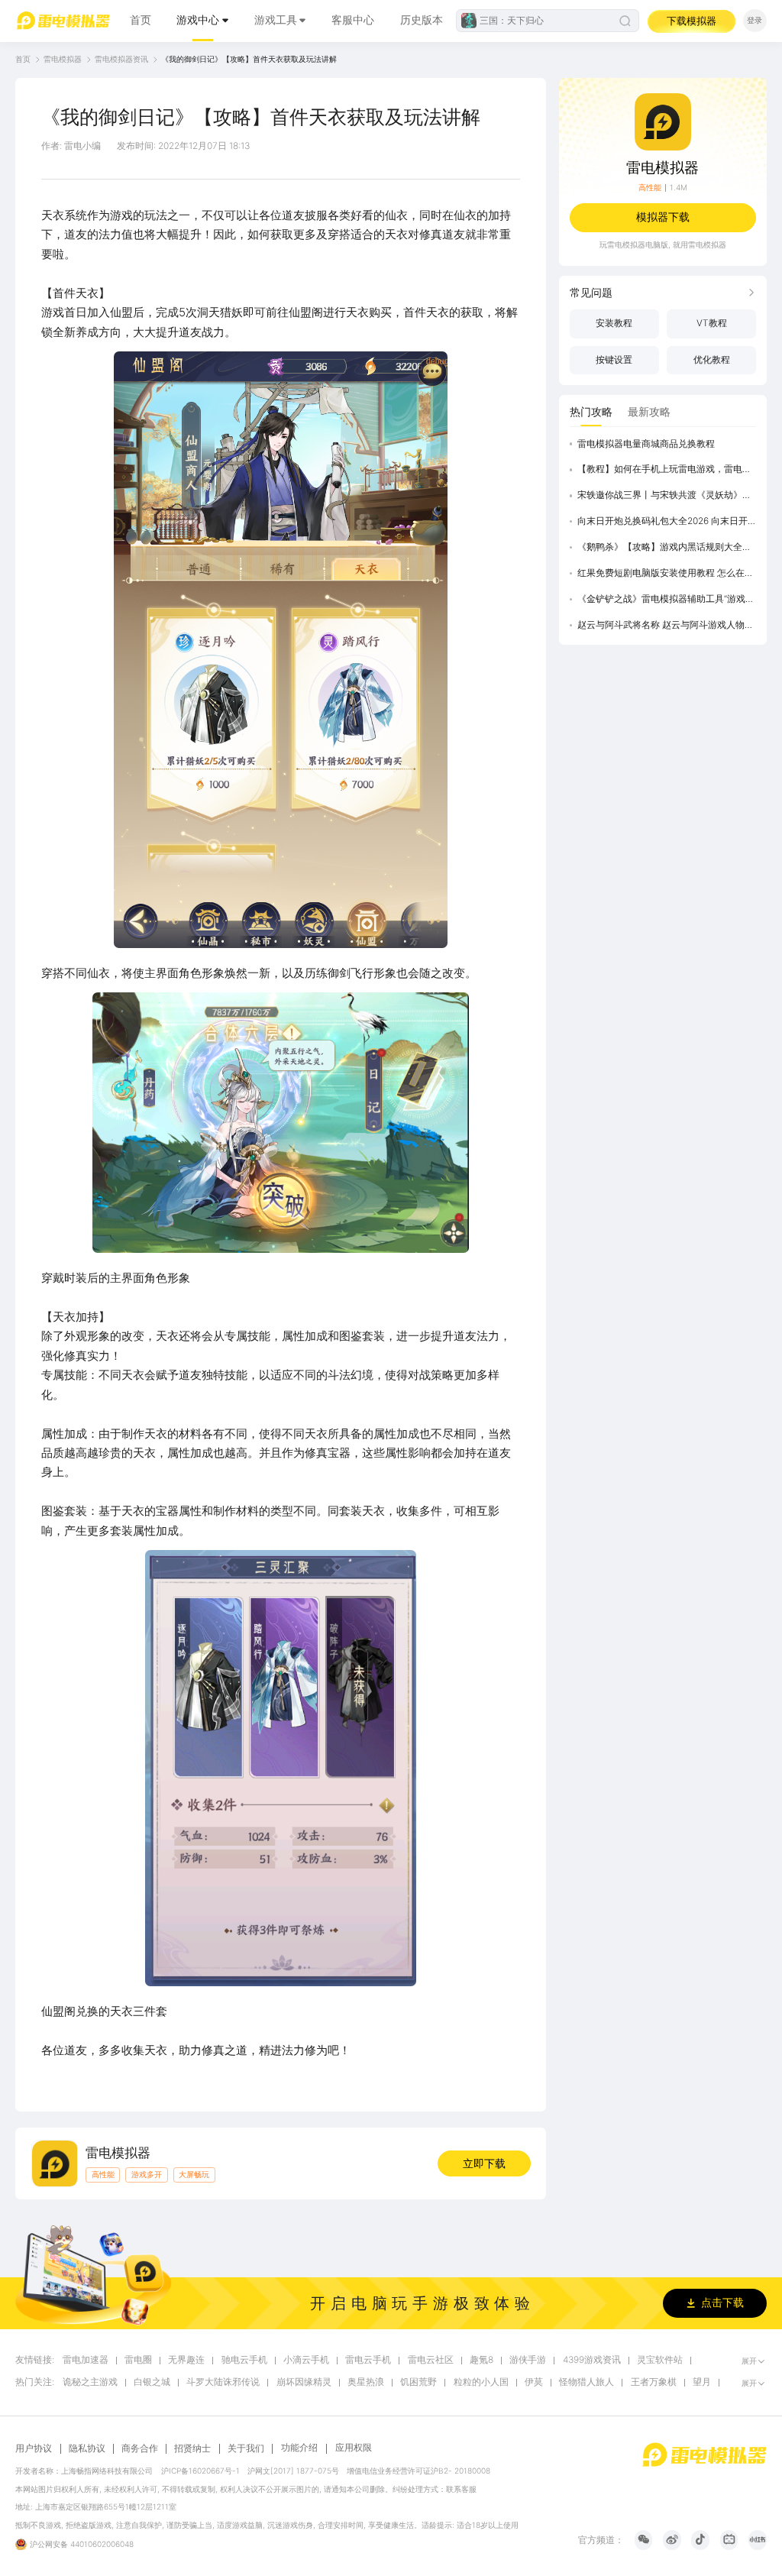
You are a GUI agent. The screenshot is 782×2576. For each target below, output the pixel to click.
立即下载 (484, 2163)
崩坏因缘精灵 (304, 2382)
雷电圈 (138, 2360)
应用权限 (354, 2448)
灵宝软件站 (660, 2360)
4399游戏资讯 (592, 2360)
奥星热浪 (366, 2382)
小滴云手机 (306, 2360)
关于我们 (246, 2449)
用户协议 (34, 2449)
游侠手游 (528, 2360)
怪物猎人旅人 (586, 2382)
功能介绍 (299, 2448)
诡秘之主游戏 (90, 2382)
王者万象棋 (654, 2382)
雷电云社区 (431, 2360)
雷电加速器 (86, 2360)
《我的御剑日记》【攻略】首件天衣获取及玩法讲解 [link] (249, 59)
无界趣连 (186, 2360)
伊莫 (534, 2382)
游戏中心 (198, 20)
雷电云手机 (368, 2360)
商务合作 (140, 2449)
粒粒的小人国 (481, 2382)
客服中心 (353, 20)
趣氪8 (481, 2360)
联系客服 (461, 2489)
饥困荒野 (418, 2382)
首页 (141, 20)
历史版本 (422, 20)
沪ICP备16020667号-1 (200, 2471)
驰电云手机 (244, 2360)
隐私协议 (87, 2449)
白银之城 (152, 2382)
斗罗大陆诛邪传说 (223, 2382)
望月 (702, 2382)
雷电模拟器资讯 (121, 59)
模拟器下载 (663, 217)
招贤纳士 (192, 2449)
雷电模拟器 (63, 59)
